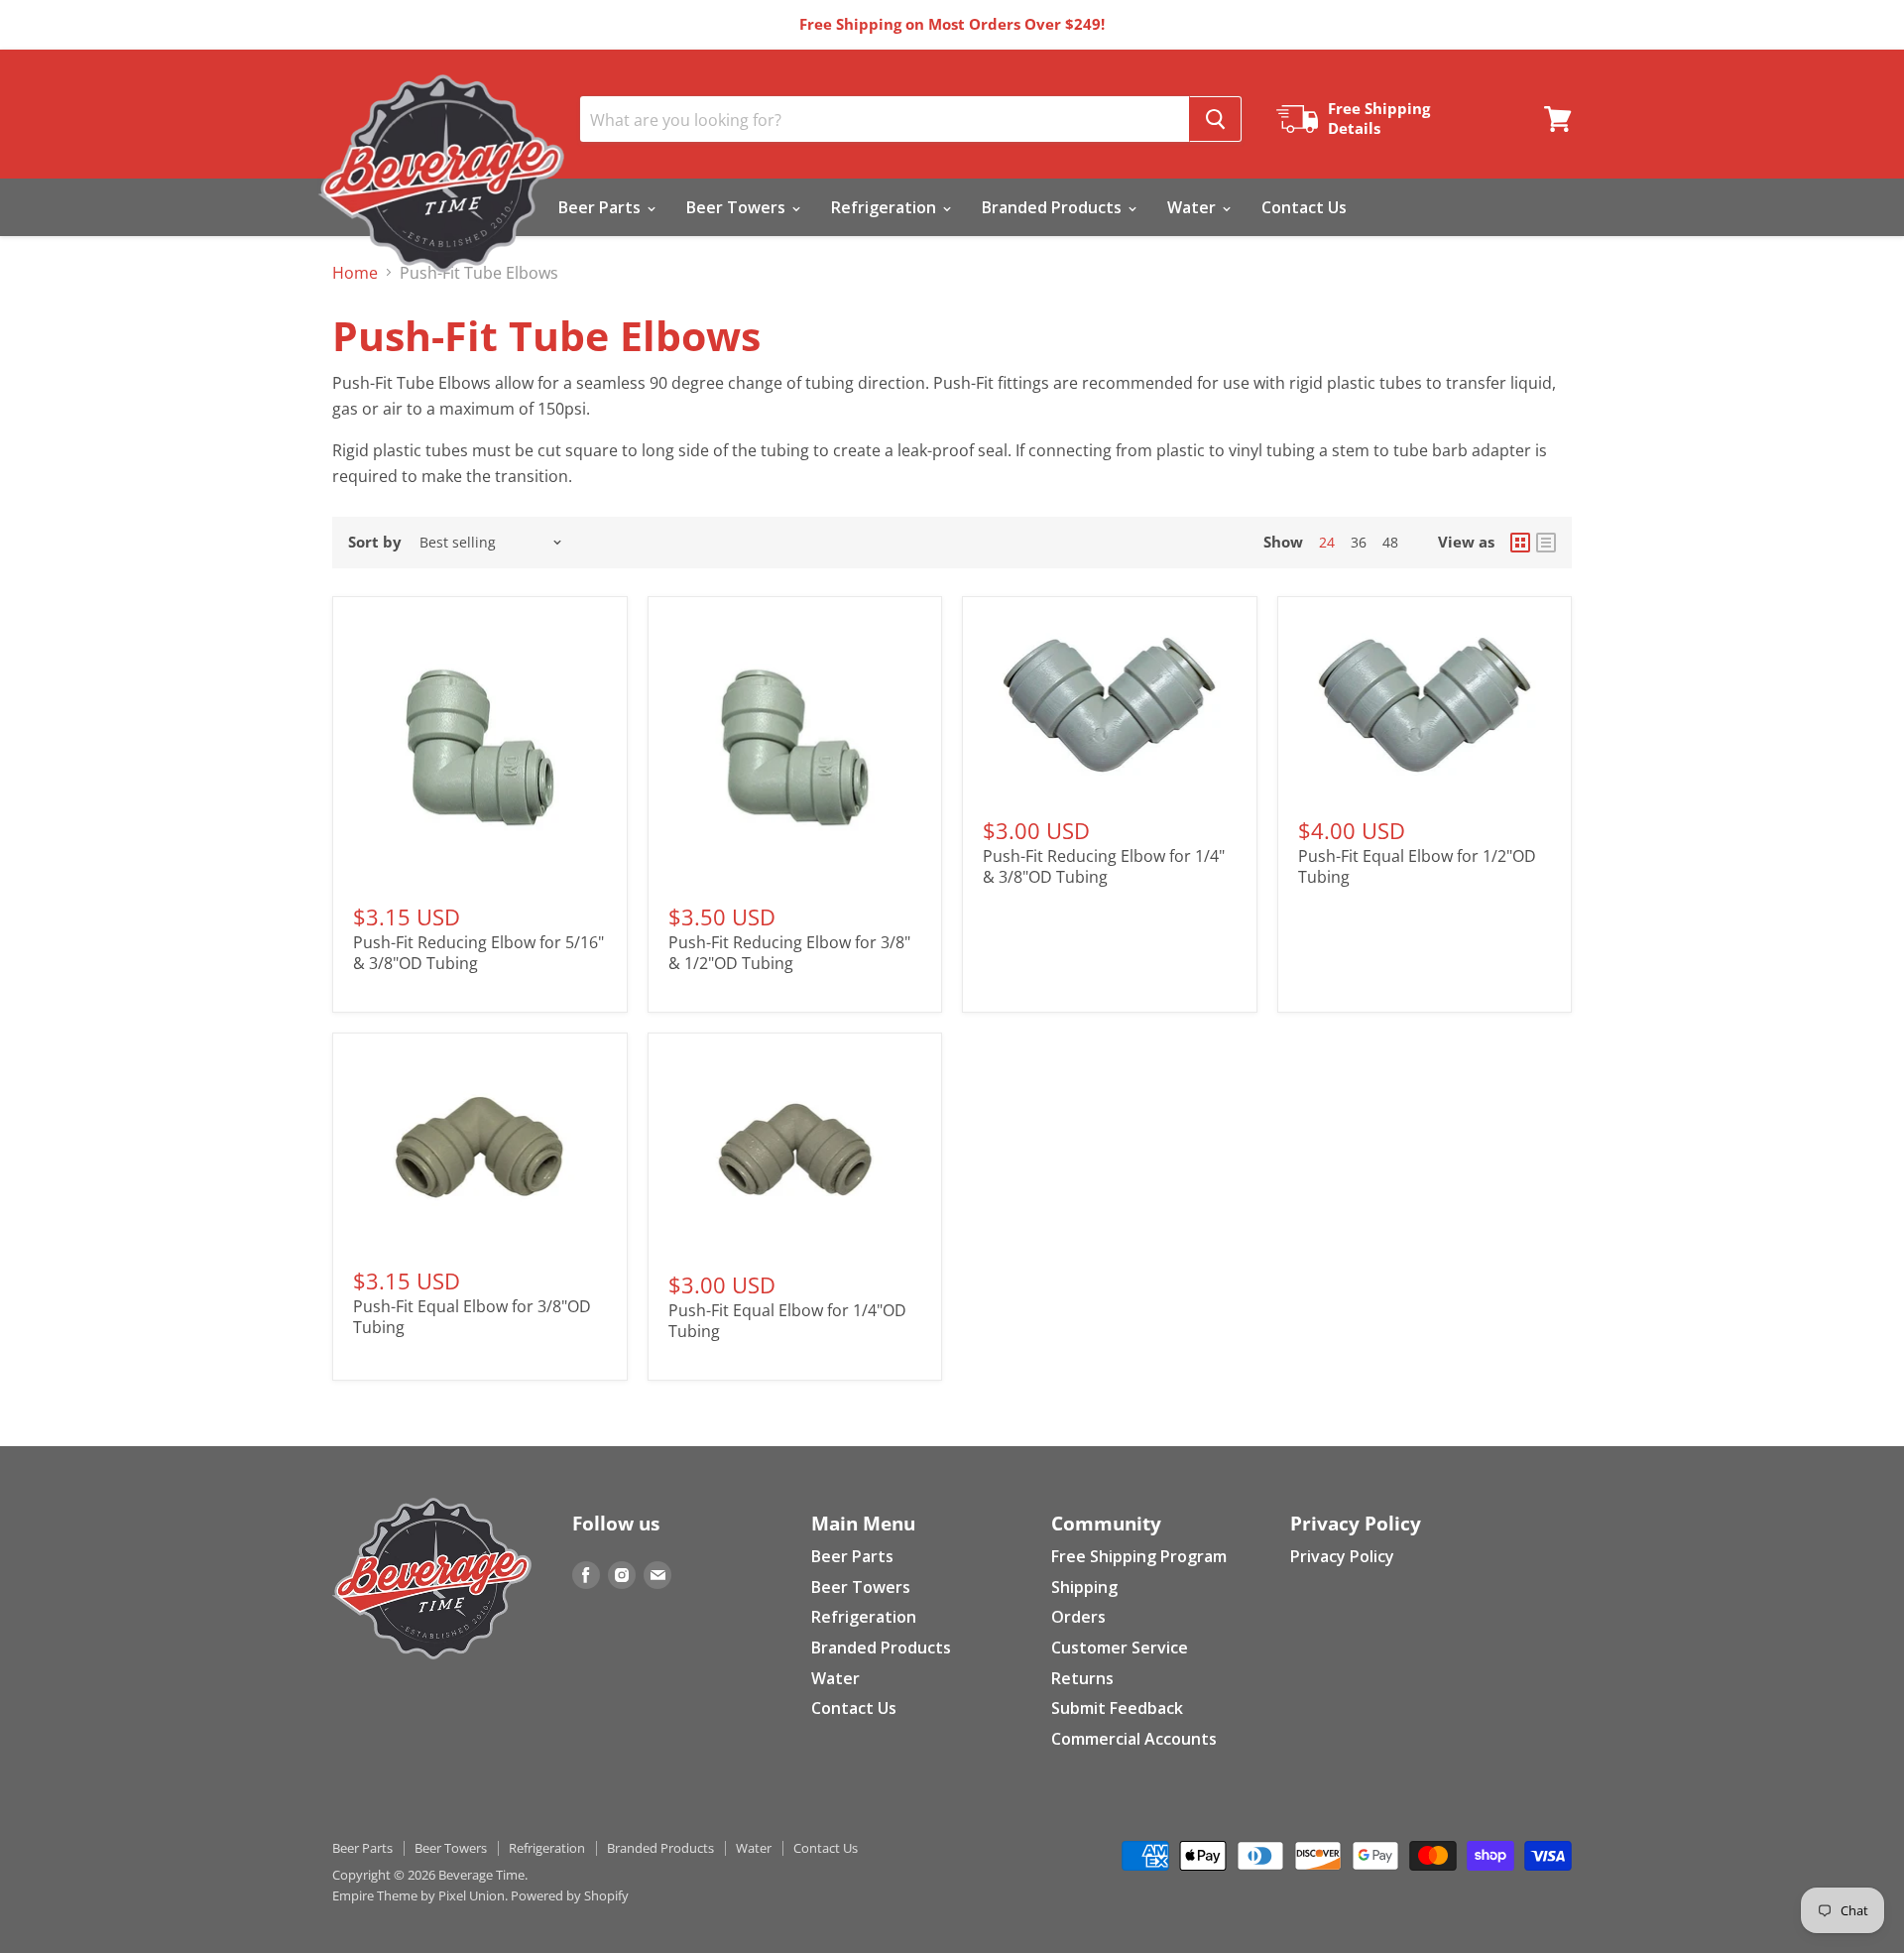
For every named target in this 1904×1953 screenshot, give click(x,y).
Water (1193, 207)
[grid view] (1520, 543)
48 (1390, 542)
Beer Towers (738, 207)
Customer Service (1120, 1648)
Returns (1082, 1678)
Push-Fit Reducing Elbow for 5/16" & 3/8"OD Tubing (478, 953)
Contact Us (1304, 207)
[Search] (1215, 119)
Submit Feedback (1117, 1708)
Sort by (375, 542)
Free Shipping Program (1139, 1556)
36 (1359, 542)
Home (355, 273)
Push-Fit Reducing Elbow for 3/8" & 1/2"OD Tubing (789, 953)
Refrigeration (886, 207)
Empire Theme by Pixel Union (418, 1895)
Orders (1078, 1617)
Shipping (1084, 1587)
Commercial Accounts (1134, 1739)
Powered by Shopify (570, 1895)
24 (1327, 542)
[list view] (1546, 543)
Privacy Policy (1342, 1556)
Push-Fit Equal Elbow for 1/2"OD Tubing (1417, 866)
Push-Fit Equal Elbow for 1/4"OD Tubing (787, 1321)
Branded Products (1054, 207)
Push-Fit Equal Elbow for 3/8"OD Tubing (472, 1317)
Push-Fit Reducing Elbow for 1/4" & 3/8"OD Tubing (1104, 866)
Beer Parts (601, 207)
